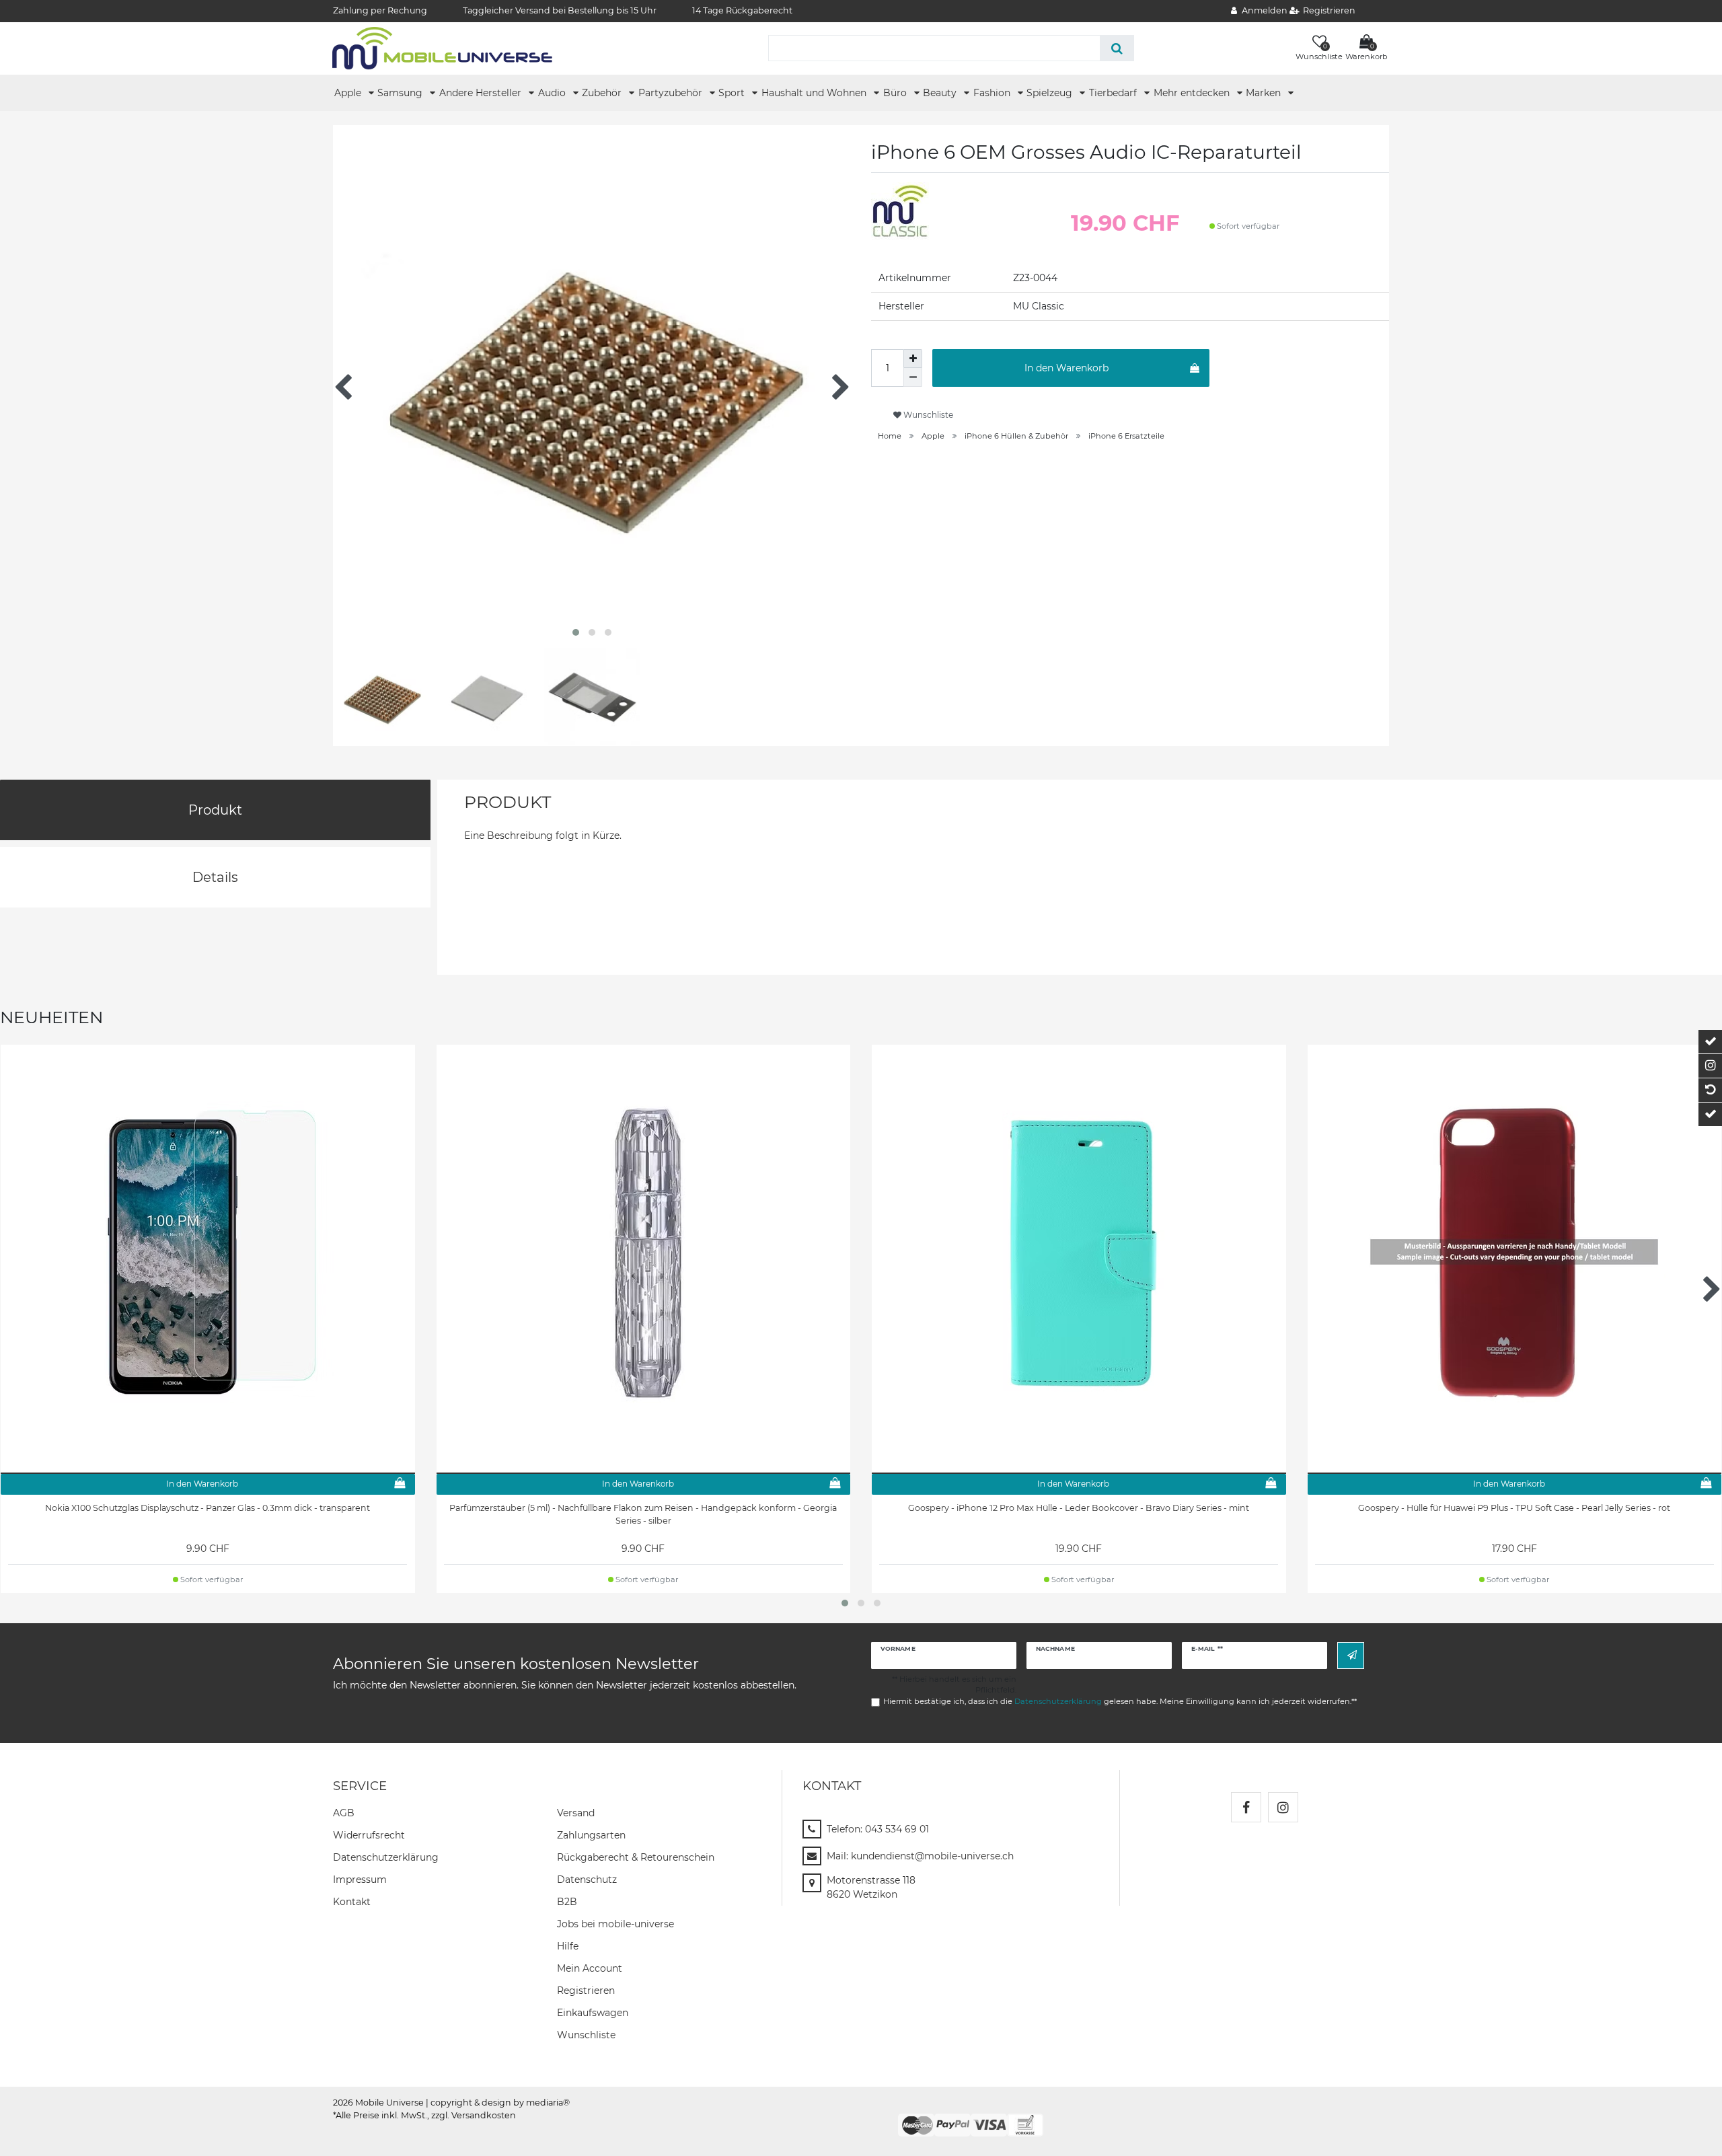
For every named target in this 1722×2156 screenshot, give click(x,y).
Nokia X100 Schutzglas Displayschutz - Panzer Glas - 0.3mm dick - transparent (208, 1508)
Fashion (993, 93)
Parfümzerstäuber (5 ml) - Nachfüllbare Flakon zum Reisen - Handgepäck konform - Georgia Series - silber (643, 1514)
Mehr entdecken (1193, 93)
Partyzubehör (672, 93)
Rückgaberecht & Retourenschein (636, 1857)
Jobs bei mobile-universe (615, 1924)
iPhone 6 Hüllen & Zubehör (1016, 436)
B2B (567, 1902)
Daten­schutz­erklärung (386, 1857)
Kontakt (352, 1902)
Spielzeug (1051, 93)
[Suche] (1117, 48)
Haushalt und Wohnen (815, 93)
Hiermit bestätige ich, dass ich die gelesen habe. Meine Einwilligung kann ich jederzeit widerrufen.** (1120, 1701)
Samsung (401, 93)
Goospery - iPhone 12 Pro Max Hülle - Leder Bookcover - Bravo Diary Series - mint (1079, 1508)
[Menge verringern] (913, 377)
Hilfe (568, 1946)
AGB (344, 1813)
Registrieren (586, 1991)
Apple (349, 93)
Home (890, 436)
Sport (733, 93)
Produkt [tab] (215, 810)
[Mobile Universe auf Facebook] (1246, 1807)
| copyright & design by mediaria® (498, 2103)
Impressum (360, 1880)
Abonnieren (1351, 1655)
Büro (896, 93)
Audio (553, 93)
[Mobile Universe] (442, 48)
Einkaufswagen (593, 2013)
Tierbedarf (1114, 93)
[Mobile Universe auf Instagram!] (1283, 1807)
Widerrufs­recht (369, 1835)
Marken (1265, 93)
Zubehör (603, 93)
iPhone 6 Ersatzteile (1126, 436)
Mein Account (590, 1968)
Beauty (941, 93)
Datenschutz (587, 1880)
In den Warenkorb (1066, 368)
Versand (576, 1813)
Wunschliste (927, 415)
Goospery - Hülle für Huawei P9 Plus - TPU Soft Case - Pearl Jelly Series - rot (1514, 1508)
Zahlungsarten (591, 1835)
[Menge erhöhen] (913, 359)
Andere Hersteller (482, 93)
